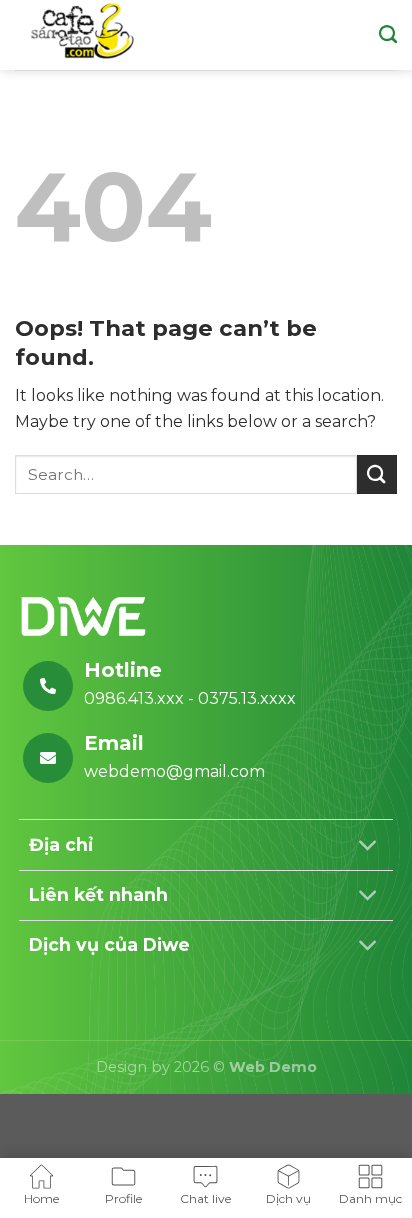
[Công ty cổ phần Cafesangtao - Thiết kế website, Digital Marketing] (82, 34)
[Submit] (377, 474)
